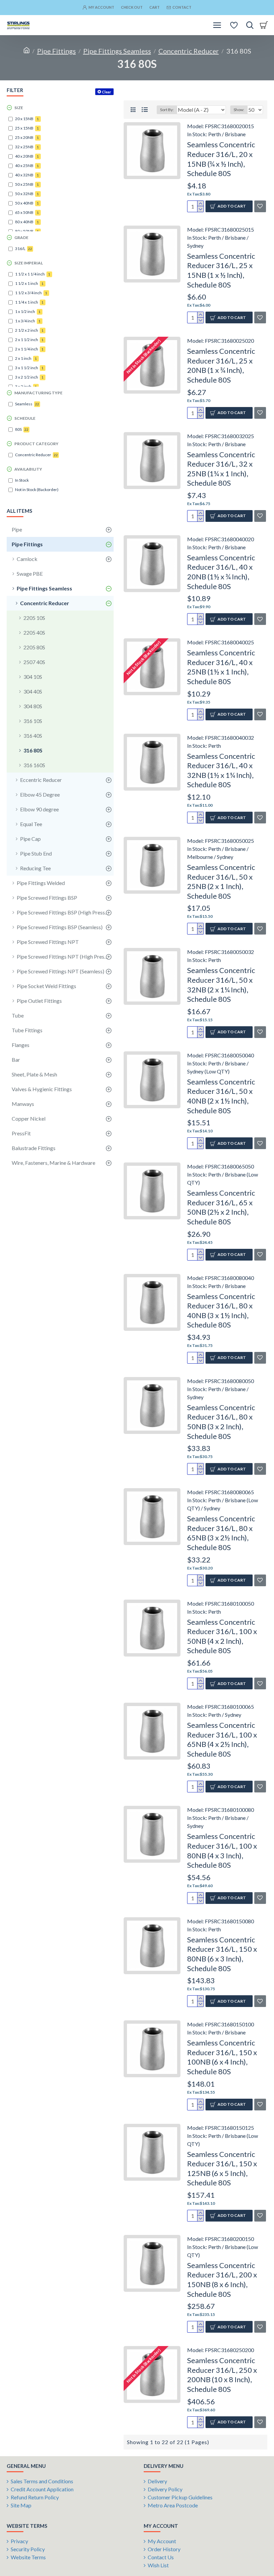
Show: (239, 110)
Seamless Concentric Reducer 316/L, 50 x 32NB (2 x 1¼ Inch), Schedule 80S (221, 985)
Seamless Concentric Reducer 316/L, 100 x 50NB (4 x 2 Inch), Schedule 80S (222, 1636)
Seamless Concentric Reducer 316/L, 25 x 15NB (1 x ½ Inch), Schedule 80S (221, 270)
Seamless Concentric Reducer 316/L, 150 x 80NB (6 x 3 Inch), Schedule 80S (222, 1954)
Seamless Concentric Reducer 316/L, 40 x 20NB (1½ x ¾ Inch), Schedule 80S (221, 572)
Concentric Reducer (189, 51)
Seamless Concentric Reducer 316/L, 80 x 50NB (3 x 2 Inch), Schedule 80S (221, 1422)
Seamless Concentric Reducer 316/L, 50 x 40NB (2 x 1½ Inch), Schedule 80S (221, 1096)
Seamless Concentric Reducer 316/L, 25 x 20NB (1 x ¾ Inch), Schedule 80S (221, 365)
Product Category (36, 444)
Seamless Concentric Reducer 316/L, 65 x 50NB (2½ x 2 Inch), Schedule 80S (221, 1207)
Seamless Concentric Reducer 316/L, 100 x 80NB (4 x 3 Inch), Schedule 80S (222, 1850)
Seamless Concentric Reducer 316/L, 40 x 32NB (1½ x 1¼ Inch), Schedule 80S (221, 770)
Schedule (25, 418)
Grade (21, 237)
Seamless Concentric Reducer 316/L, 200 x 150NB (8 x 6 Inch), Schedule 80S (222, 2280)
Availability (28, 469)
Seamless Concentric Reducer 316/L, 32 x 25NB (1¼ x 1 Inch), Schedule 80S (221, 469)
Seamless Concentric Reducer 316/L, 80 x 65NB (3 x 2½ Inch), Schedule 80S (221, 1533)
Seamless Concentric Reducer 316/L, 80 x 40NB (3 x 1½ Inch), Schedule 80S (221, 1311)
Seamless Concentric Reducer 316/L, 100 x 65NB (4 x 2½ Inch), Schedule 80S (222, 1739)
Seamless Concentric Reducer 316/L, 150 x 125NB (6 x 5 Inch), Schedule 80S (222, 2168)
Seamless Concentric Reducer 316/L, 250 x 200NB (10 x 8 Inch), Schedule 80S (222, 2375)
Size (19, 108)
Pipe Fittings (56, 51)
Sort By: (167, 110)
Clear (107, 92)
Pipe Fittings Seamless (117, 51)
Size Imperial (29, 263)
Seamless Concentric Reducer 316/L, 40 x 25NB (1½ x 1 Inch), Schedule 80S (221, 667)
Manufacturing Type (38, 393)
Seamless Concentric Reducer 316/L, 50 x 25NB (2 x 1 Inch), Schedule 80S (221, 881)
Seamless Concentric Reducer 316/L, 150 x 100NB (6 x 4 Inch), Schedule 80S (222, 2057)
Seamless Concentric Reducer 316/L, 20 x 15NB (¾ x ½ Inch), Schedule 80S (221, 159)
